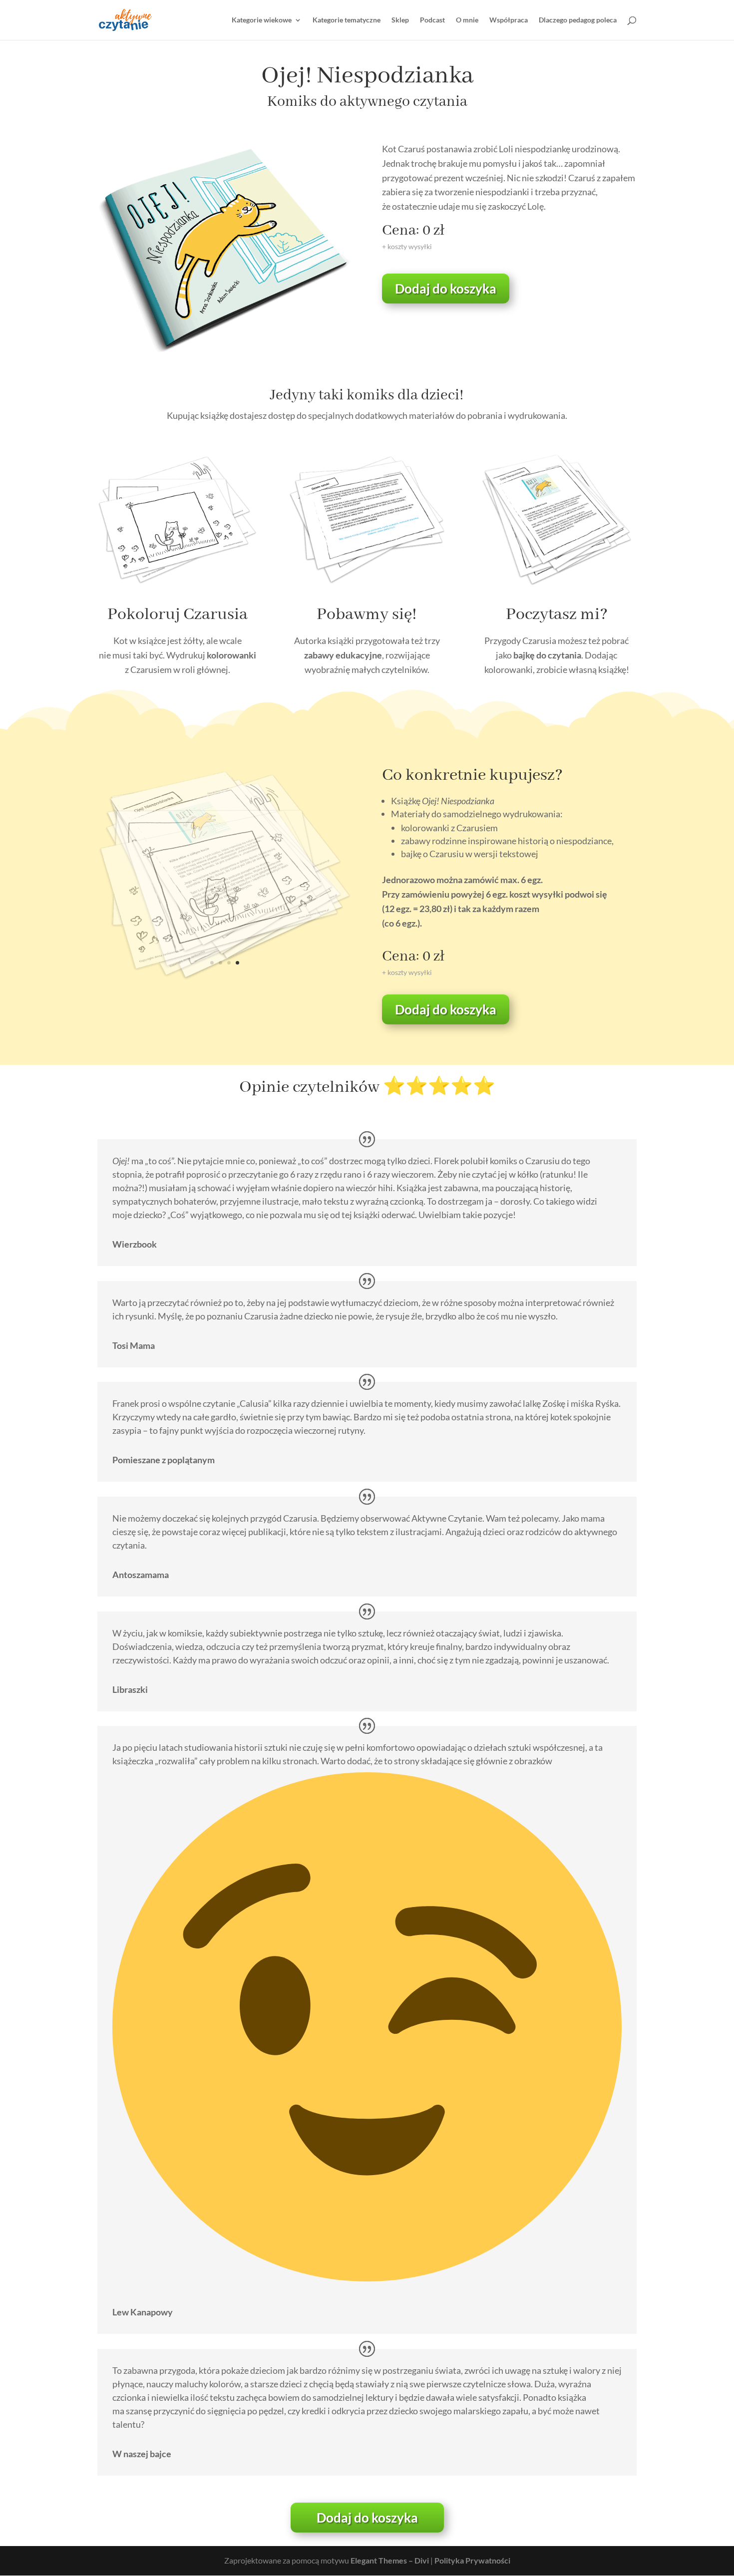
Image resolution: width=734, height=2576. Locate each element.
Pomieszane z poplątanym (164, 1460)
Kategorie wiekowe (262, 20)
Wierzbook (135, 1244)
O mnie (467, 20)
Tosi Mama (134, 1345)
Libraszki (130, 1689)
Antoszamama (141, 1575)
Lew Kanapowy (143, 2312)
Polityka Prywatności (472, 2560)
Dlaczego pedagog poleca (578, 20)
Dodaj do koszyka (446, 289)
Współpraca (509, 20)
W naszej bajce (142, 2454)
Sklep (400, 20)
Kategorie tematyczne (347, 20)
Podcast (432, 20)
